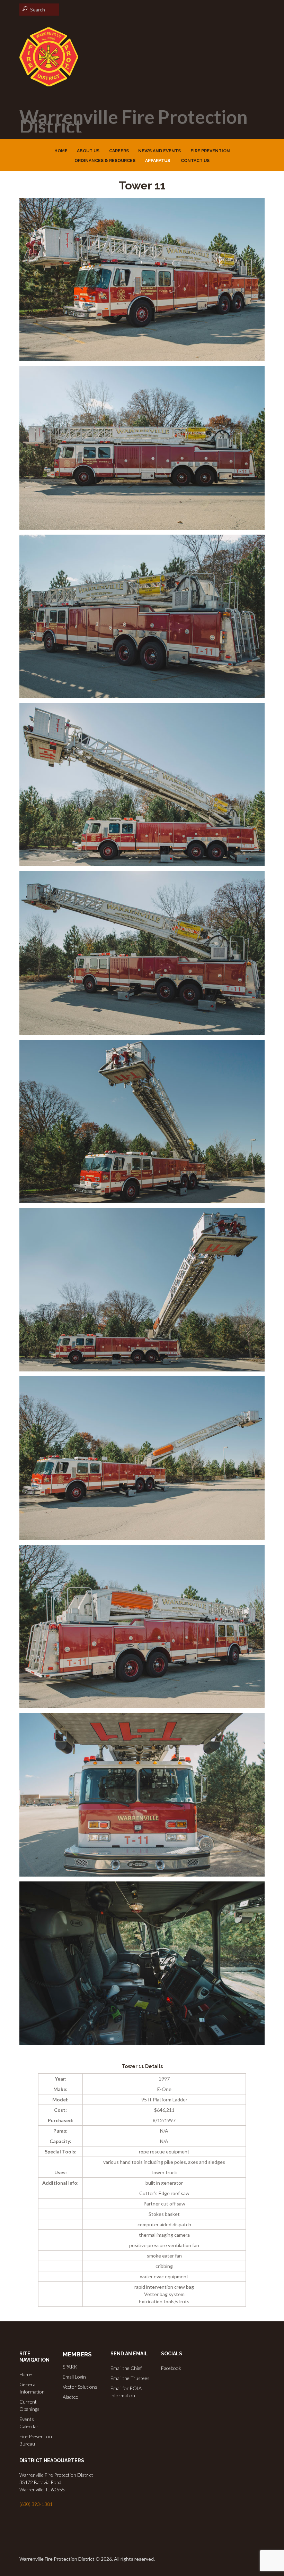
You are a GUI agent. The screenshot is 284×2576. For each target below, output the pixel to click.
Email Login (74, 2377)
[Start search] (24, 9)
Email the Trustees (130, 2378)
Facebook (171, 2368)
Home (26, 2374)
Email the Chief (126, 2368)
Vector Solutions (80, 2387)
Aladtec (70, 2397)
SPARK (70, 2367)
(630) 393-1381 (36, 2504)
